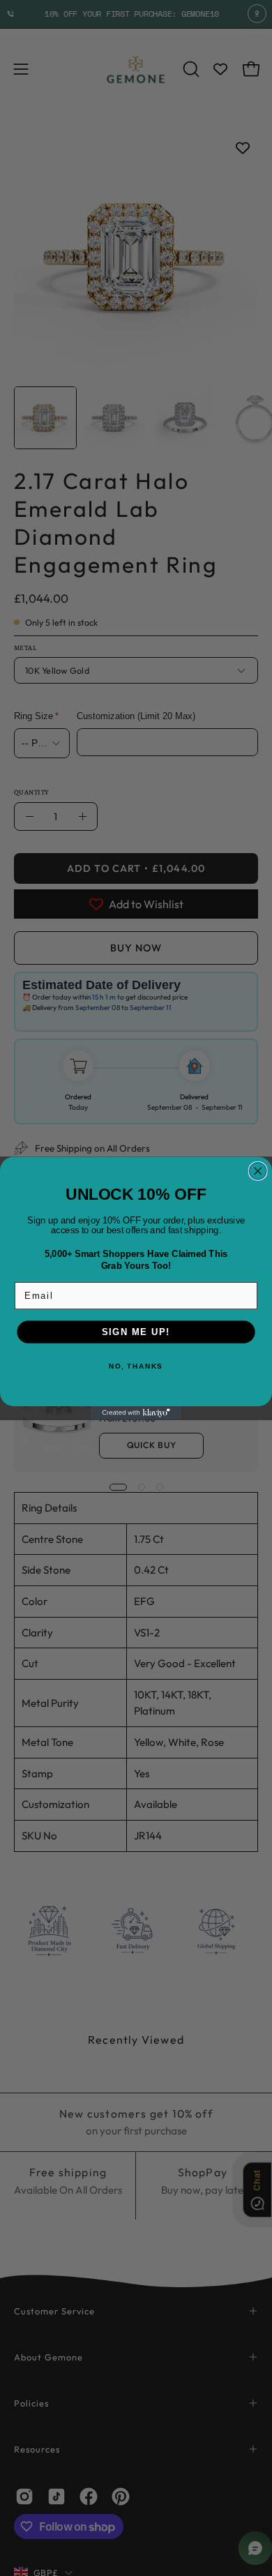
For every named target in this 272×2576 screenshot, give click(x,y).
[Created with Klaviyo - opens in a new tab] (136, 1413)
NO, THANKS (136, 1365)
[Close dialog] (258, 1170)
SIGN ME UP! (136, 1332)
